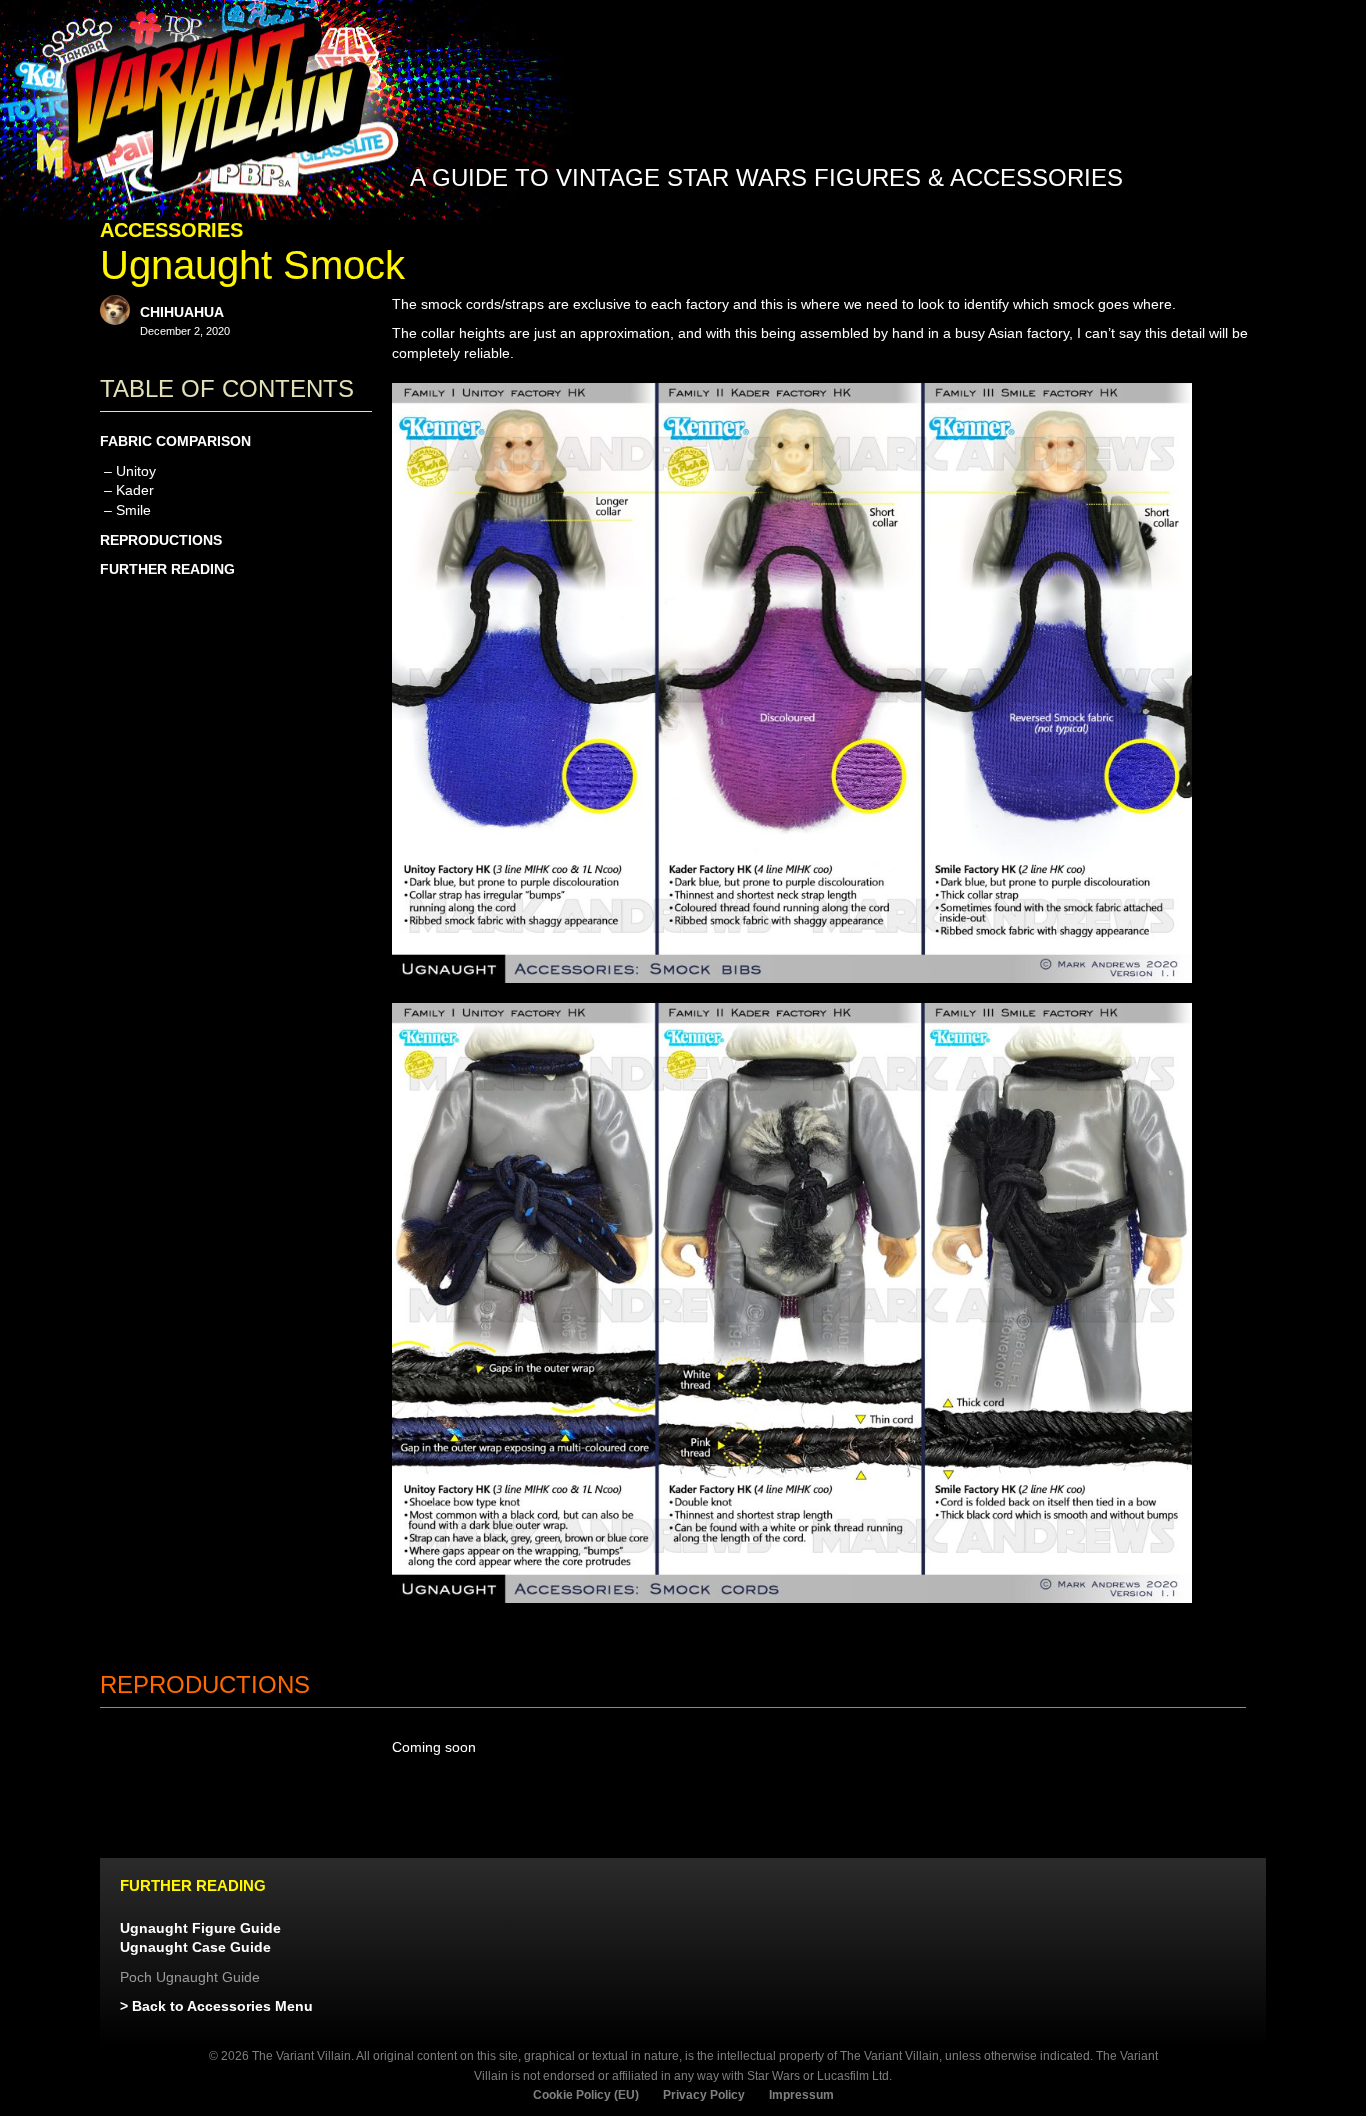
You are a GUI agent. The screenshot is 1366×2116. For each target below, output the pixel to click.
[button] (1160, 227)
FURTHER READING (167, 569)
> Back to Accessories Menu (216, 2006)
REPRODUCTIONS (161, 540)
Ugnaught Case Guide (195, 1947)
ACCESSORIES (171, 230)
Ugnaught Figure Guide (200, 1928)
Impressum (801, 2095)
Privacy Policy (704, 2095)
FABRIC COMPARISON (175, 441)
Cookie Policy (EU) (586, 2095)
